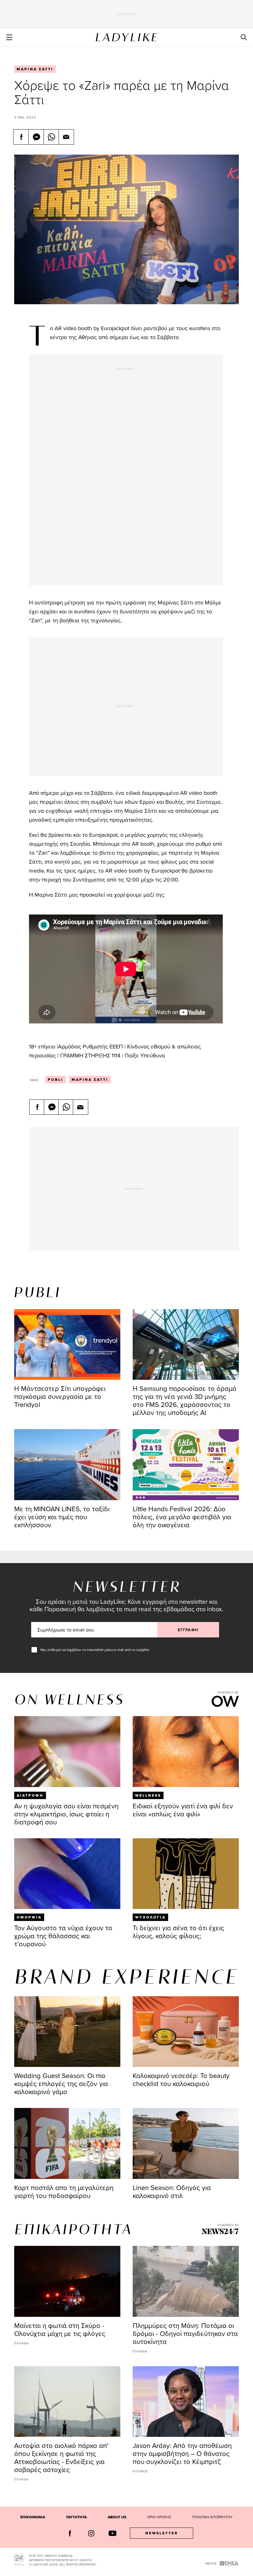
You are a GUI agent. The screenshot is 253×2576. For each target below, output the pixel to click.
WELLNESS (148, 1795)
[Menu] (9, 37)
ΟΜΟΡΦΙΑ (29, 1917)
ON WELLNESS (69, 1701)
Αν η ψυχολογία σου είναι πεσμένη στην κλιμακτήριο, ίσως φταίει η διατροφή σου (66, 1814)
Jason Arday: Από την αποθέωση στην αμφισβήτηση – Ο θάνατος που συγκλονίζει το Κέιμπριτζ (182, 2453)
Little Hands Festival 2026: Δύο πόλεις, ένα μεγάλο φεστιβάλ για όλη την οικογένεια (182, 1517)
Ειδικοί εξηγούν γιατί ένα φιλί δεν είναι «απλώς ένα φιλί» (183, 1810)
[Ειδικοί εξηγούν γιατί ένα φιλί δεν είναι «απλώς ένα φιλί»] (186, 1751)
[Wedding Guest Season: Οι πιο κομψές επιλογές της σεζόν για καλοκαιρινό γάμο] (67, 2032)
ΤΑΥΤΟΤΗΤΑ (76, 2517)
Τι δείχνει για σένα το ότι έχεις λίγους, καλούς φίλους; (178, 1932)
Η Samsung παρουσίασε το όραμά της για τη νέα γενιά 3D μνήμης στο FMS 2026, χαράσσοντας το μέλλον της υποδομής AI (185, 1400)
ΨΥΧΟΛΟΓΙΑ (150, 1917)
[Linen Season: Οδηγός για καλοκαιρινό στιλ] (186, 2143)
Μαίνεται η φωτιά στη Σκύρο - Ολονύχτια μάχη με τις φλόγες (60, 2329)
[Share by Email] (66, 137)
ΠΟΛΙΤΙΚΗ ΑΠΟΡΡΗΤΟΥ (212, 2517)
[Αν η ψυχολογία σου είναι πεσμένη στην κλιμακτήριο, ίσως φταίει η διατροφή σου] (67, 1751)
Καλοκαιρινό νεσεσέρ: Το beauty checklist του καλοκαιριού (181, 2079)
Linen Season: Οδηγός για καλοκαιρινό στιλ (172, 2191)
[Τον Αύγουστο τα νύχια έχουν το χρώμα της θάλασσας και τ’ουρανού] (67, 1874)
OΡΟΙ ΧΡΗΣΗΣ (159, 2517)
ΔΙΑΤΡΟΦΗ (30, 1795)
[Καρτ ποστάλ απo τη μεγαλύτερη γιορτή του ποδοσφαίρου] (67, 2143)
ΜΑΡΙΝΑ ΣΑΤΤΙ (35, 69)
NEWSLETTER (162, 2533)
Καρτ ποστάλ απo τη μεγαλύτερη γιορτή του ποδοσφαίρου (64, 2191)
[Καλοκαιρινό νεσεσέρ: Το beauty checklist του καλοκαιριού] (186, 2032)
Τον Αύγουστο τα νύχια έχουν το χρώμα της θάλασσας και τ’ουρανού (63, 1936)
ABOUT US (117, 2517)
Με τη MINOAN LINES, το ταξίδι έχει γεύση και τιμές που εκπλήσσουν (62, 1517)
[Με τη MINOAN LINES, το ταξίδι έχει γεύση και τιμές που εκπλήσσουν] (67, 1464)
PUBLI (56, 1080)
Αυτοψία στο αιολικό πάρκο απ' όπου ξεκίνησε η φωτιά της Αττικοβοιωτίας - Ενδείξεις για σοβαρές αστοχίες (61, 2457)
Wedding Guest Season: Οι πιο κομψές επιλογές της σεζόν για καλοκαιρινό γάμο (61, 2083)
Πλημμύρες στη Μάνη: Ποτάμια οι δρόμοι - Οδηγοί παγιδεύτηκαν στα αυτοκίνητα (185, 2333)
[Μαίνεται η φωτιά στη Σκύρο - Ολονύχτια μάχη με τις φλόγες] (67, 2281)
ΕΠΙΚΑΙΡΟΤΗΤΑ (73, 2230)
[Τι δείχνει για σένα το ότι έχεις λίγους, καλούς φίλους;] (186, 1874)
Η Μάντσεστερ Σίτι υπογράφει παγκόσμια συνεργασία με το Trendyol (60, 1396)
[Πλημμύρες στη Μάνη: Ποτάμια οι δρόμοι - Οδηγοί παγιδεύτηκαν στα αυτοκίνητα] (186, 2281)
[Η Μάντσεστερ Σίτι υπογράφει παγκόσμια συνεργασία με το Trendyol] (67, 1344)
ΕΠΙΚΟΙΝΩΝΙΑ (33, 2517)
